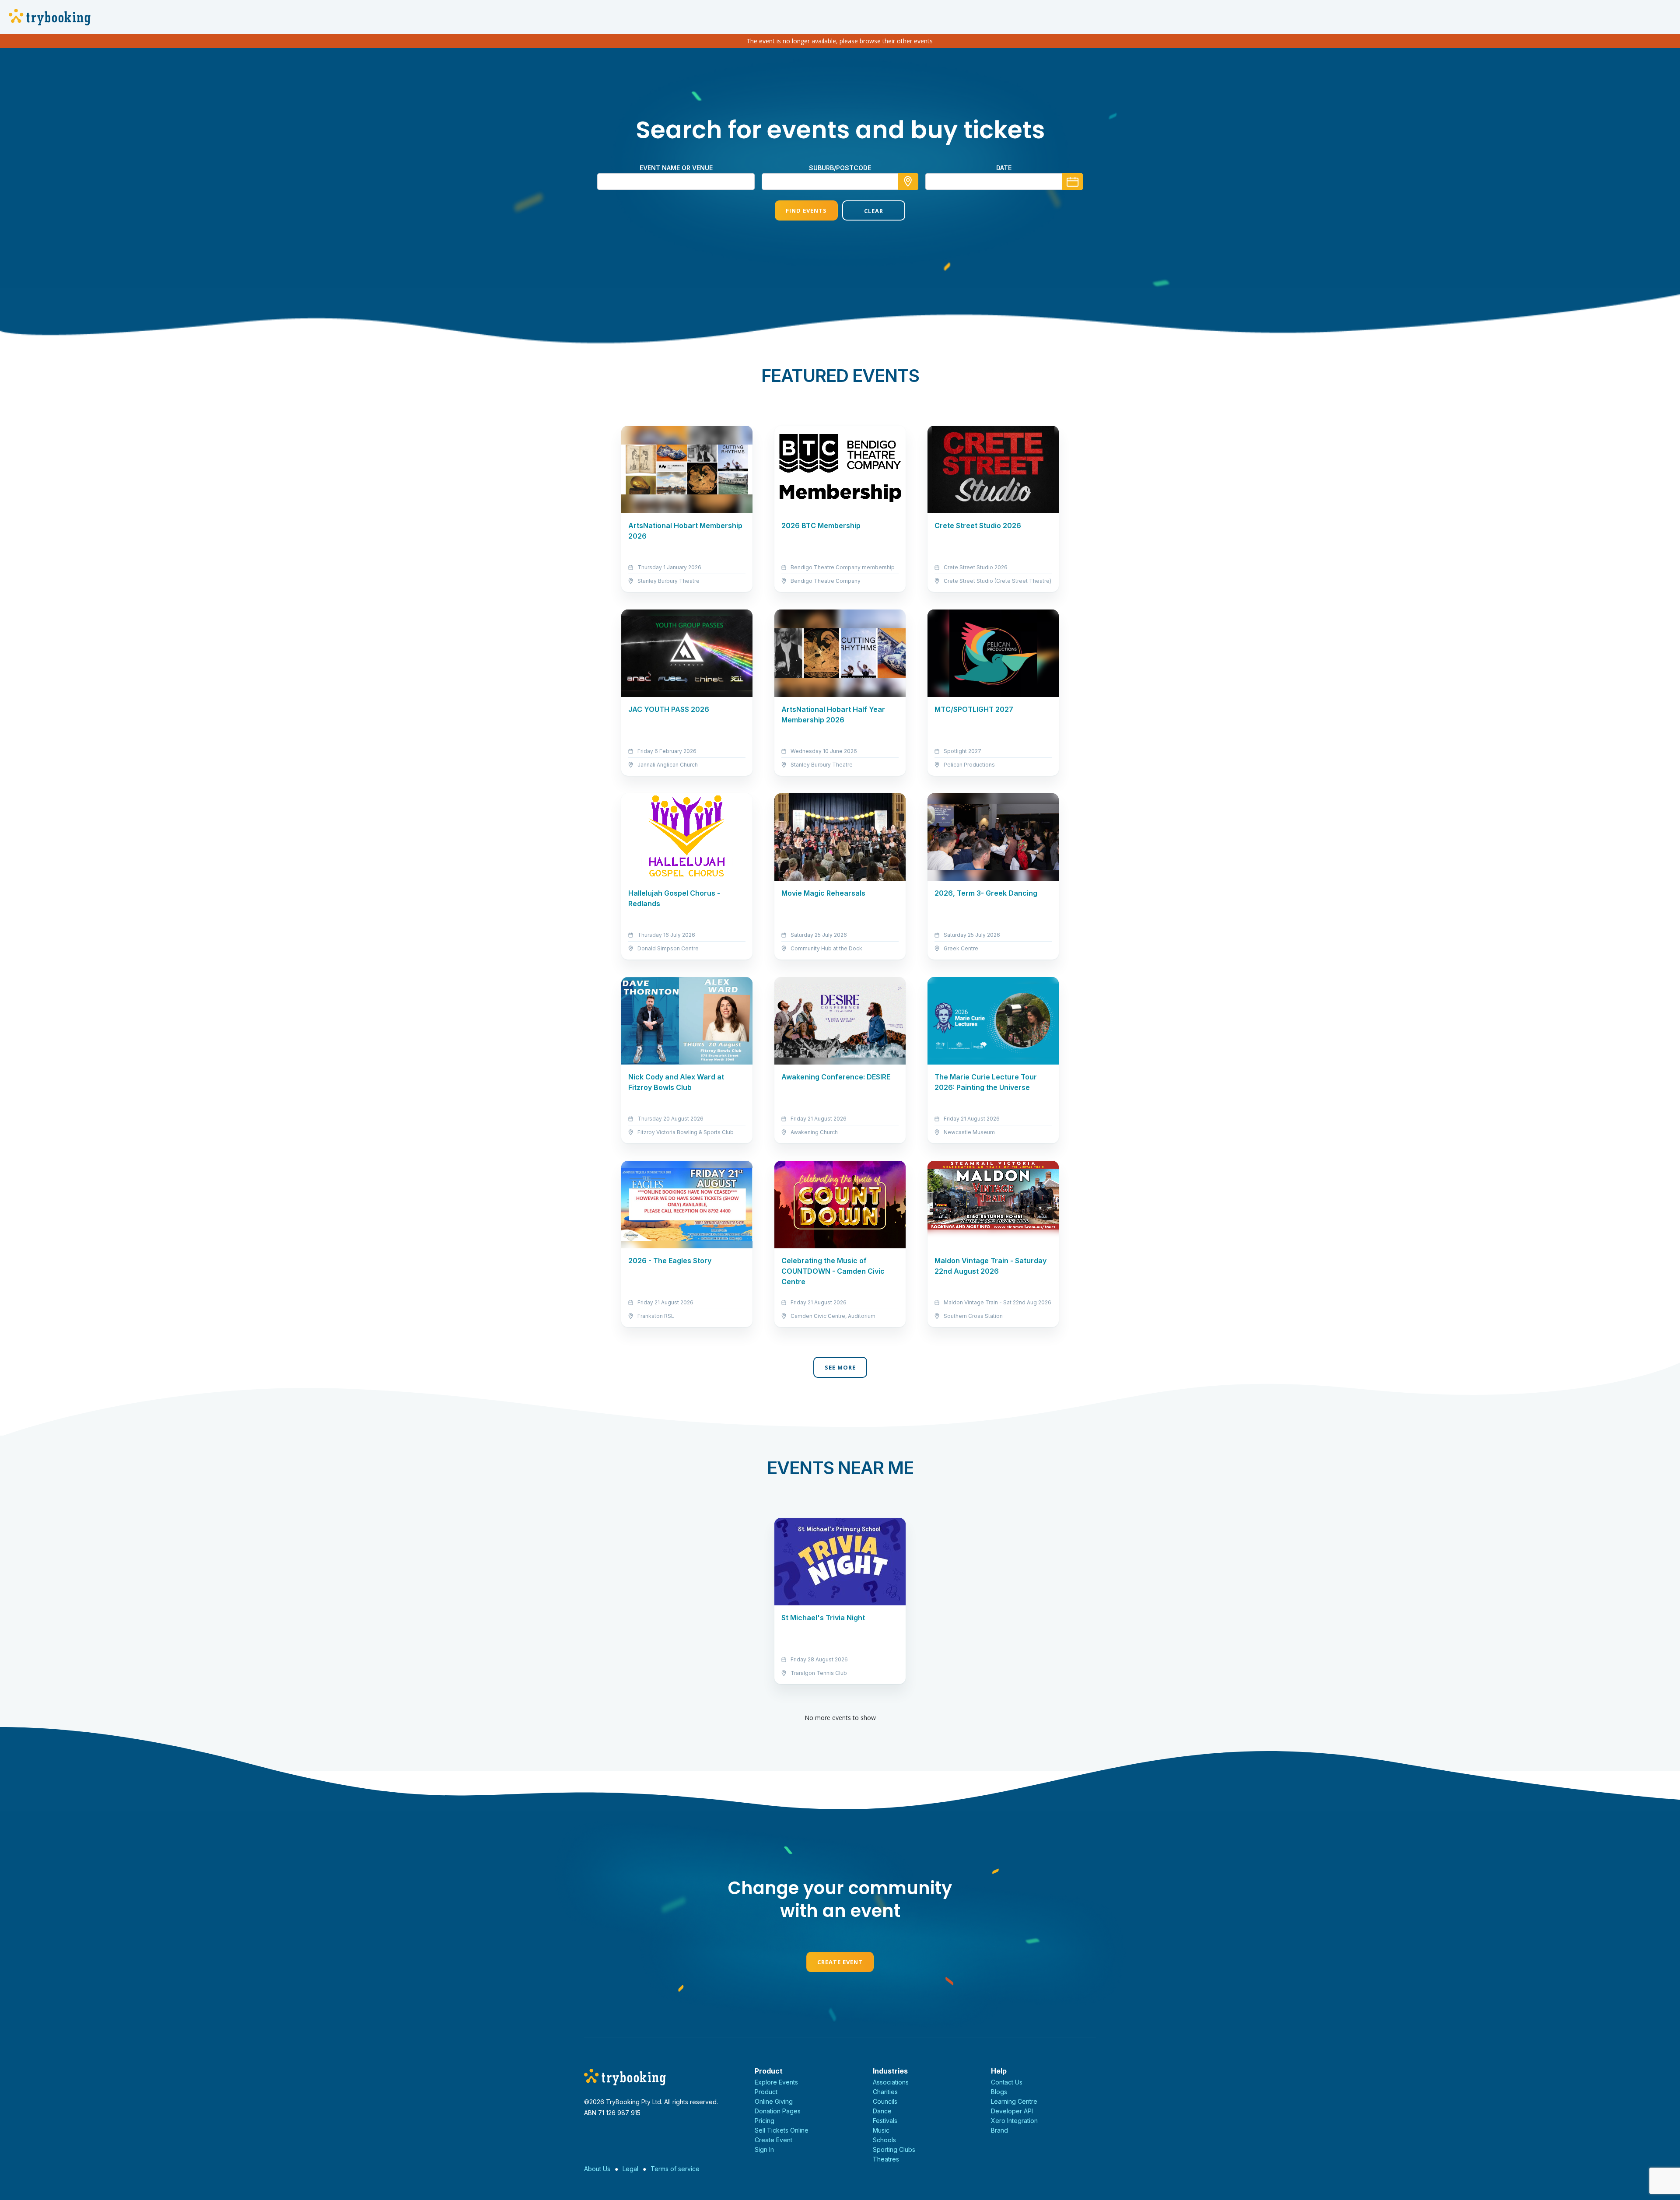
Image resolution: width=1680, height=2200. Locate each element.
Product (766, 2092)
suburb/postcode (840, 168)
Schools (884, 2140)
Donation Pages (778, 2111)
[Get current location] (908, 182)
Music (881, 2130)
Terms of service (675, 2169)
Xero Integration (1014, 2121)
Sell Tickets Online (782, 2130)
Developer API (1012, 2111)
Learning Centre (1014, 2101)
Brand (999, 2130)
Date (1004, 168)
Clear (874, 211)
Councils (885, 2101)
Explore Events (776, 2082)
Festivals (885, 2121)
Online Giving (774, 2101)
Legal (630, 2169)
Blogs (999, 2092)
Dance (882, 2111)
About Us (597, 2169)
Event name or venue (676, 168)
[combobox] (840, 182)
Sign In (764, 2149)
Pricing (765, 2121)
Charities (885, 2092)
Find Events (806, 210)
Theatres (886, 2159)
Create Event (840, 1962)
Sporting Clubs (894, 2149)
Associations (891, 2082)
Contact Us (1007, 2082)
